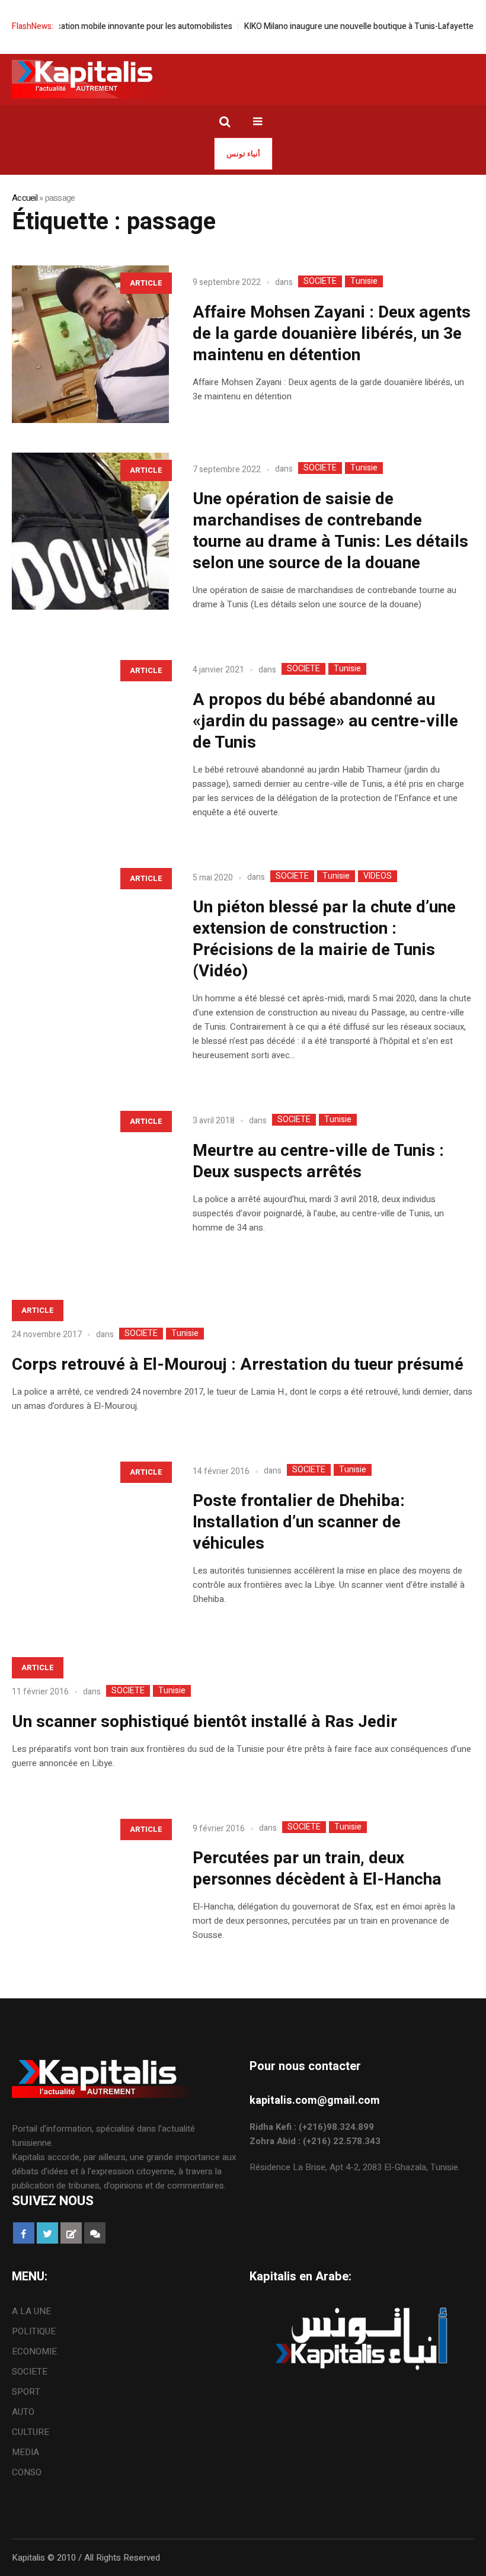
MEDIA (25, 2452)
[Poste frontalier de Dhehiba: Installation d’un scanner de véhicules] (90, 1533)
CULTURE (31, 2432)
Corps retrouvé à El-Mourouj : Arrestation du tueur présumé (238, 1365)
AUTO (23, 2412)
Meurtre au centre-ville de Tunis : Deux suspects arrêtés (318, 1162)
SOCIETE (320, 281)
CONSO (27, 2472)
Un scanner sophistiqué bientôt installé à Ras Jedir (204, 1722)
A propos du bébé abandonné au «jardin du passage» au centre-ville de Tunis (325, 721)
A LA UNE (31, 2311)
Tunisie (364, 281)
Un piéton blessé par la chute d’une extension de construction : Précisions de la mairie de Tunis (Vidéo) (324, 939)
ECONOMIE (34, 2351)
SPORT (26, 2392)
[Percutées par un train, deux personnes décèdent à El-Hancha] (90, 1890)
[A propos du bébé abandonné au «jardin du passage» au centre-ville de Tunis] (90, 731)
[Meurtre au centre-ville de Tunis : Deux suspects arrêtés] (90, 1182)
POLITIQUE (34, 2331)
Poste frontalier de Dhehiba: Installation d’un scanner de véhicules (299, 1522)
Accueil (25, 198)
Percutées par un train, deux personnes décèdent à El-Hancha (317, 1869)
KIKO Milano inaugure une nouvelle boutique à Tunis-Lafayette (330, 26)
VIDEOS (378, 876)
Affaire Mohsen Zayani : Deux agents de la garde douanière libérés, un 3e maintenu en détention (332, 334)
